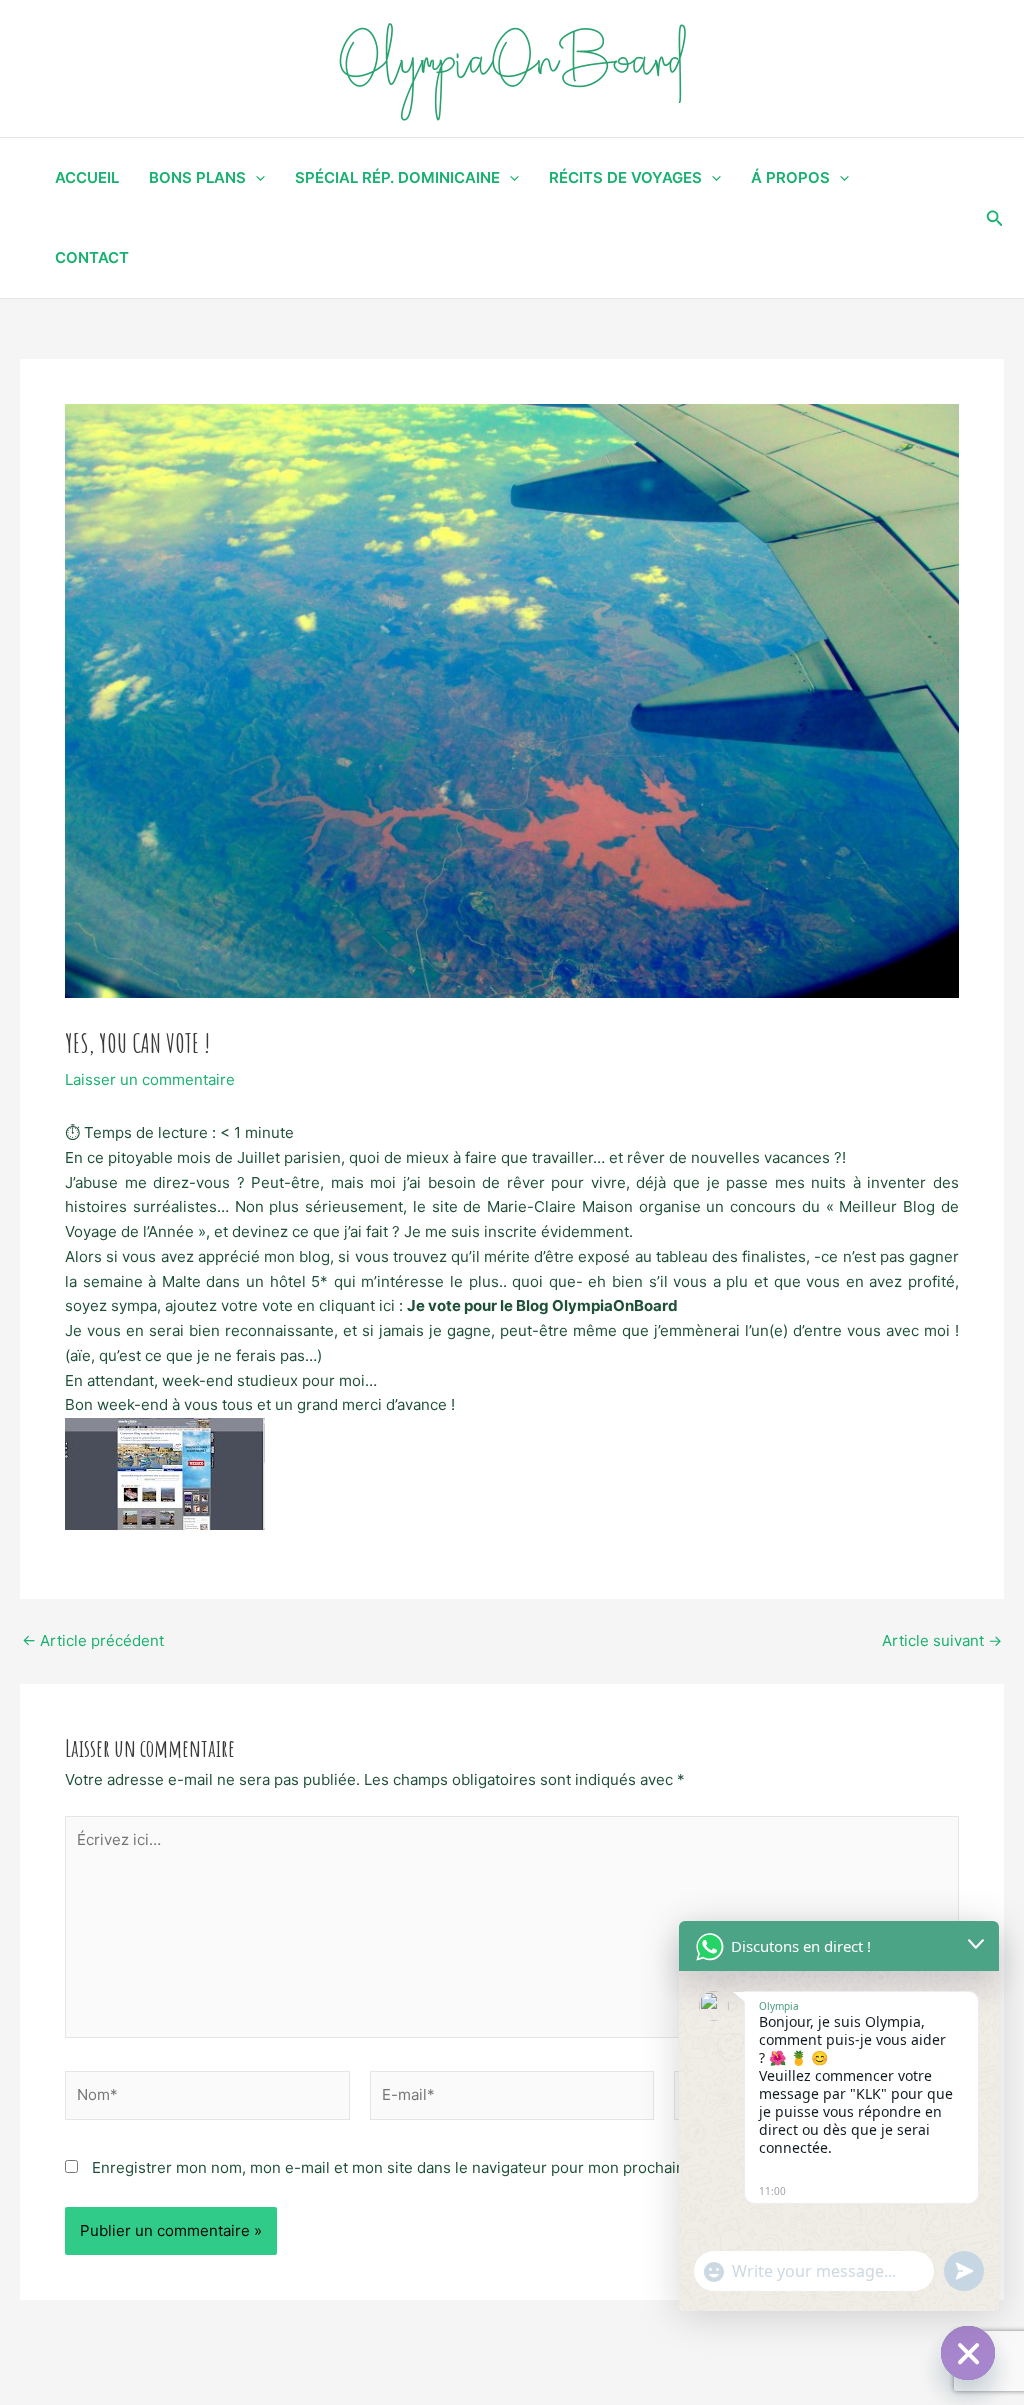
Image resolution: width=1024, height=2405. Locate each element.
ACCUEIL (87, 177)
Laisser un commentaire (150, 1079)
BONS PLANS (197, 177)
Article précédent (93, 1640)
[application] (255, 178)
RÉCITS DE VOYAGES (625, 177)
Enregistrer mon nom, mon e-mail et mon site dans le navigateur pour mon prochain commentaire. (439, 2167)
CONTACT (92, 257)
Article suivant (942, 1640)
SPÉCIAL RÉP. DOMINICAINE (397, 177)
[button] (995, 218)
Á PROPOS (790, 177)
